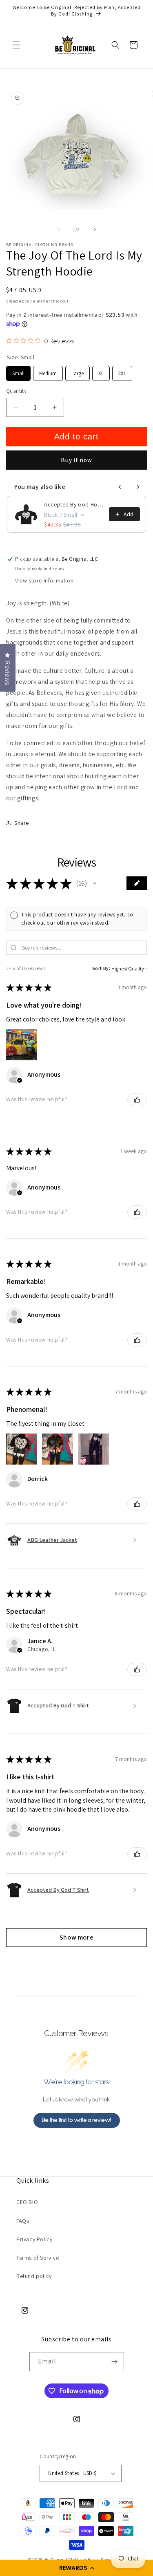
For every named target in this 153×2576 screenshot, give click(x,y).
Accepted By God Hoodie (74, 504)
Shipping (15, 301)
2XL (122, 371)
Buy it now (76, 460)
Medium (48, 371)
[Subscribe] (115, 2362)
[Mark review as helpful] (137, 1100)
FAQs (23, 2221)
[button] (76, 2568)
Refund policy (34, 2276)
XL (101, 371)
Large (78, 371)
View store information (44, 580)
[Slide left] (59, 229)
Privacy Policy (34, 2239)
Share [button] (22, 823)
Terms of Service (38, 2258)
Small (19, 371)
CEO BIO (27, 2202)
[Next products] (138, 487)
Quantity (16, 391)
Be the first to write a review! (76, 2120)
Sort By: (101, 968)
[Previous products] (120, 487)
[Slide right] (95, 229)
